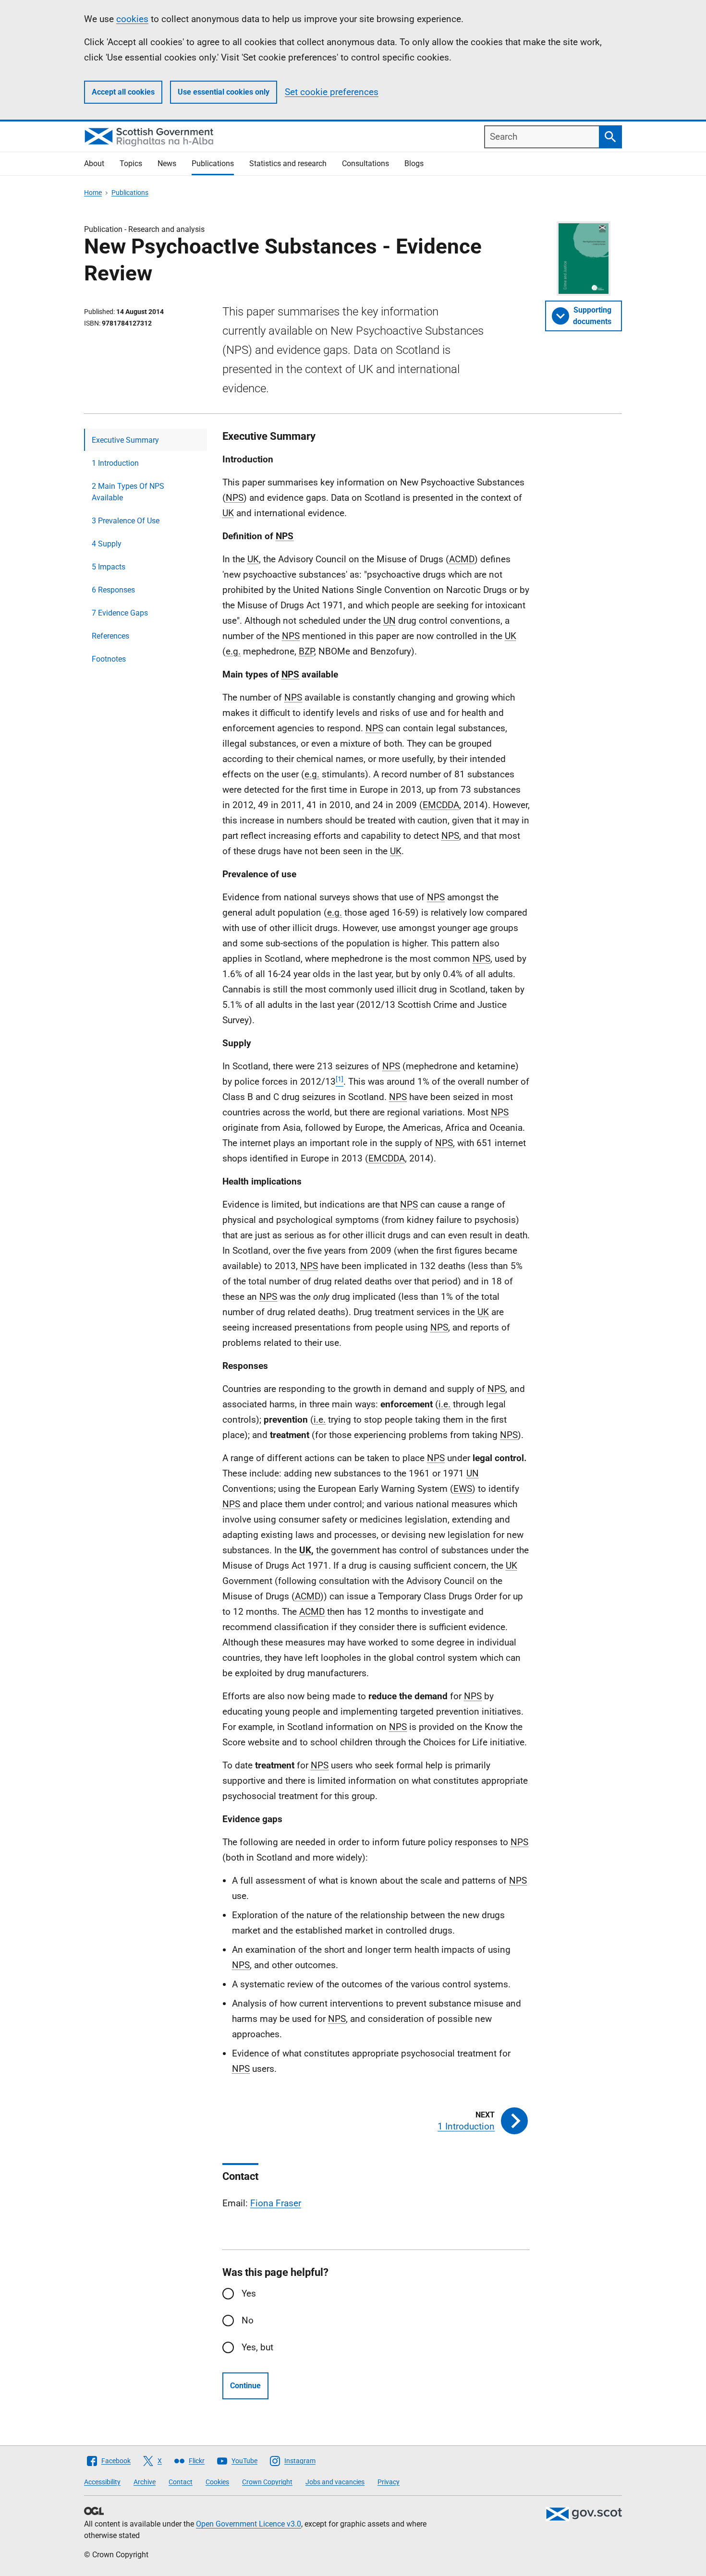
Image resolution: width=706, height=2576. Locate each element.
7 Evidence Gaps (120, 613)
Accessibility (102, 2482)
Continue (245, 2386)
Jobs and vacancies (335, 2482)
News (167, 163)
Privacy (389, 2482)
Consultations (365, 163)
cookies (132, 19)
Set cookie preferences (332, 92)
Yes (249, 2293)
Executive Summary (125, 440)
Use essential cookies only (224, 92)
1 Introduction (115, 463)
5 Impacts (109, 567)
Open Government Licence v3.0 (249, 2524)
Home (93, 193)
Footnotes (109, 659)
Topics (131, 163)
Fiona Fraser (276, 2203)
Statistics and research (288, 163)
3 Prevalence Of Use (126, 521)
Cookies (217, 2482)
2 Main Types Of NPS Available (128, 492)
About (94, 163)
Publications (213, 163)
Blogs (414, 163)
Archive (145, 2482)
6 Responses (113, 590)
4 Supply (107, 544)
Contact (181, 2482)
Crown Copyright (267, 2482)
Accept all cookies (123, 92)
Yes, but (257, 2347)
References (110, 636)
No (248, 2320)
